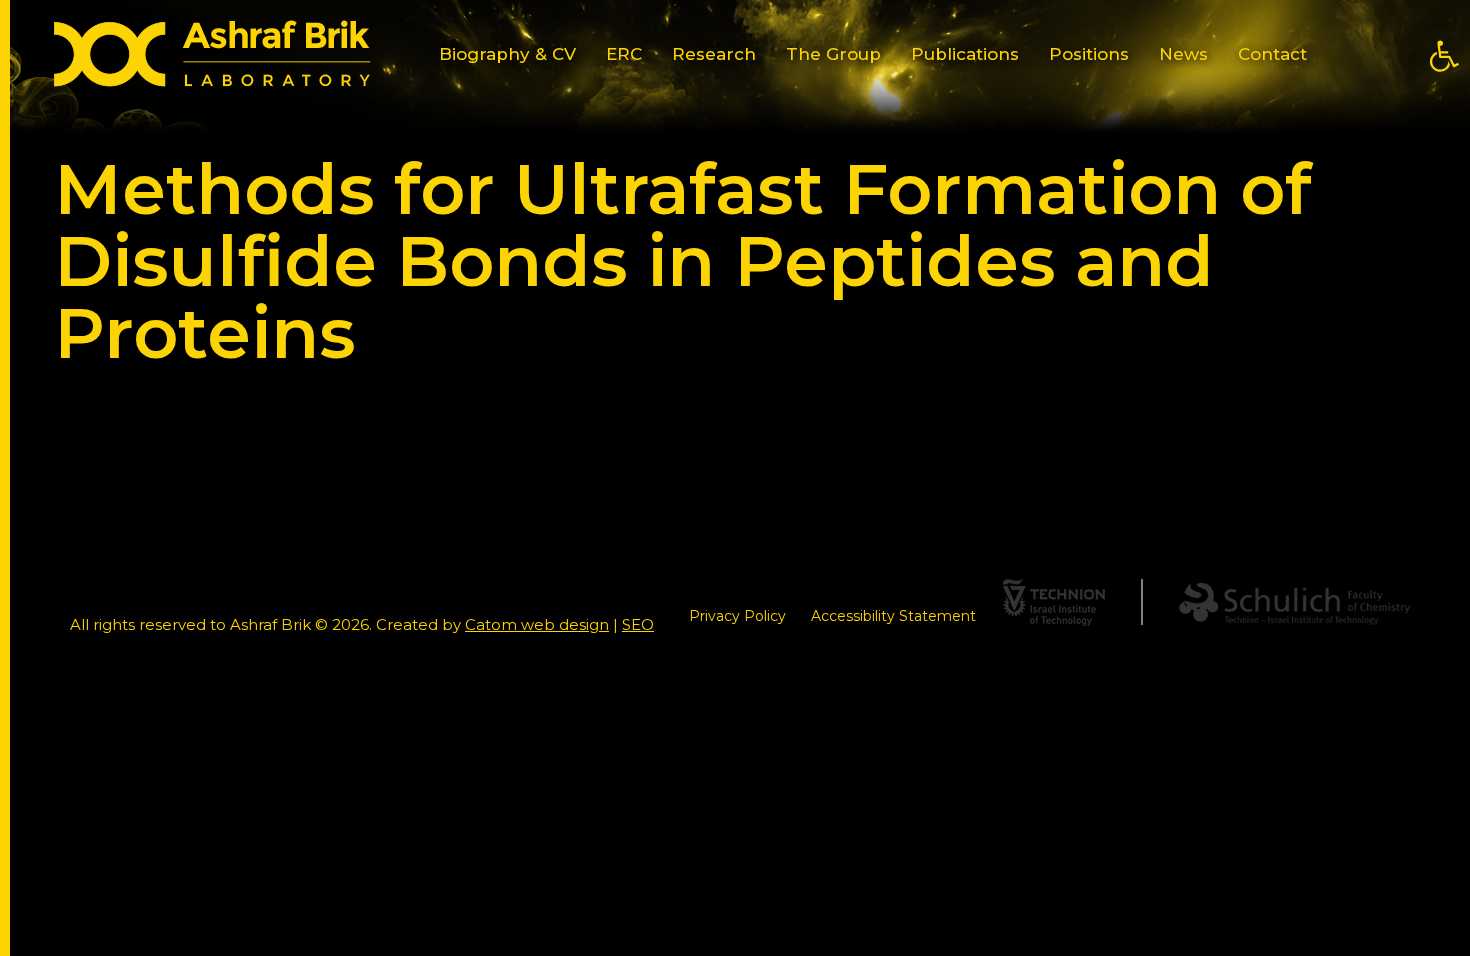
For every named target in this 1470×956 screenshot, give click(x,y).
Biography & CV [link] (507, 54)
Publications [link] (965, 54)
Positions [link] (1089, 54)
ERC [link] (624, 54)
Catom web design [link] (537, 624)
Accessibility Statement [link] (893, 616)
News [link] (1183, 54)
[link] (1444, 56)
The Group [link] (833, 54)
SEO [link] (638, 624)
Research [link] (714, 54)
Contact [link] (1272, 54)
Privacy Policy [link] (737, 616)
